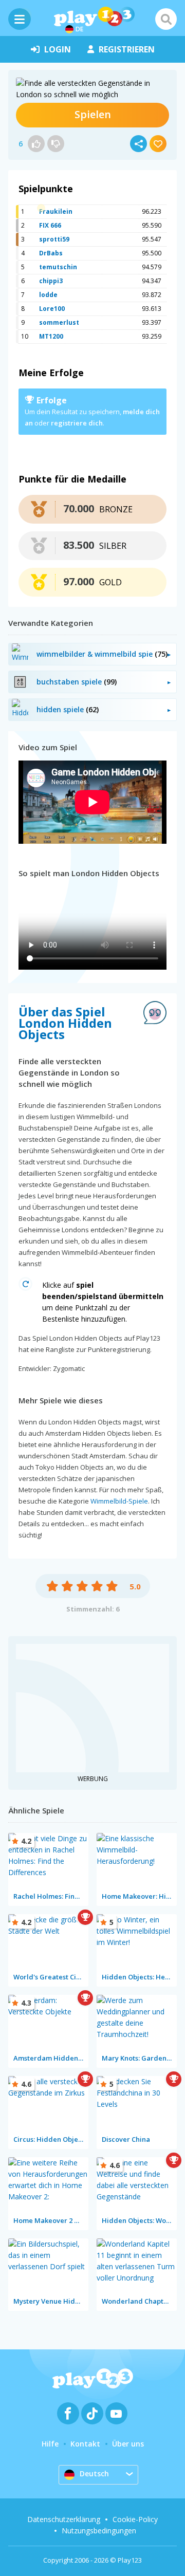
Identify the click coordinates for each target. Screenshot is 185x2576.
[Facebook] (68, 2413)
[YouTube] (116, 2413)
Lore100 (52, 309)
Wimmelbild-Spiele (119, 1501)
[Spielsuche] (166, 19)
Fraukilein (56, 211)
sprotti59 (54, 239)
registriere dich (77, 423)
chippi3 (51, 281)
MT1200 (51, 336)
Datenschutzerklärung (64, 2519)
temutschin (58, 267)
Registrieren (127, 49)
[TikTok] (92, 2413)
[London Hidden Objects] (92, 89)
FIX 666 (50, 225)
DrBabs (51, 253)
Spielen (93, 114)
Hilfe (50, 2444)
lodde (48, 295)
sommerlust (59, 322)
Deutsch (94, 2473)
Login (58, 49)
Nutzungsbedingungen (99, 2531)
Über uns (128, 2444)
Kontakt (85, 2444)
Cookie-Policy (135, 2519)
